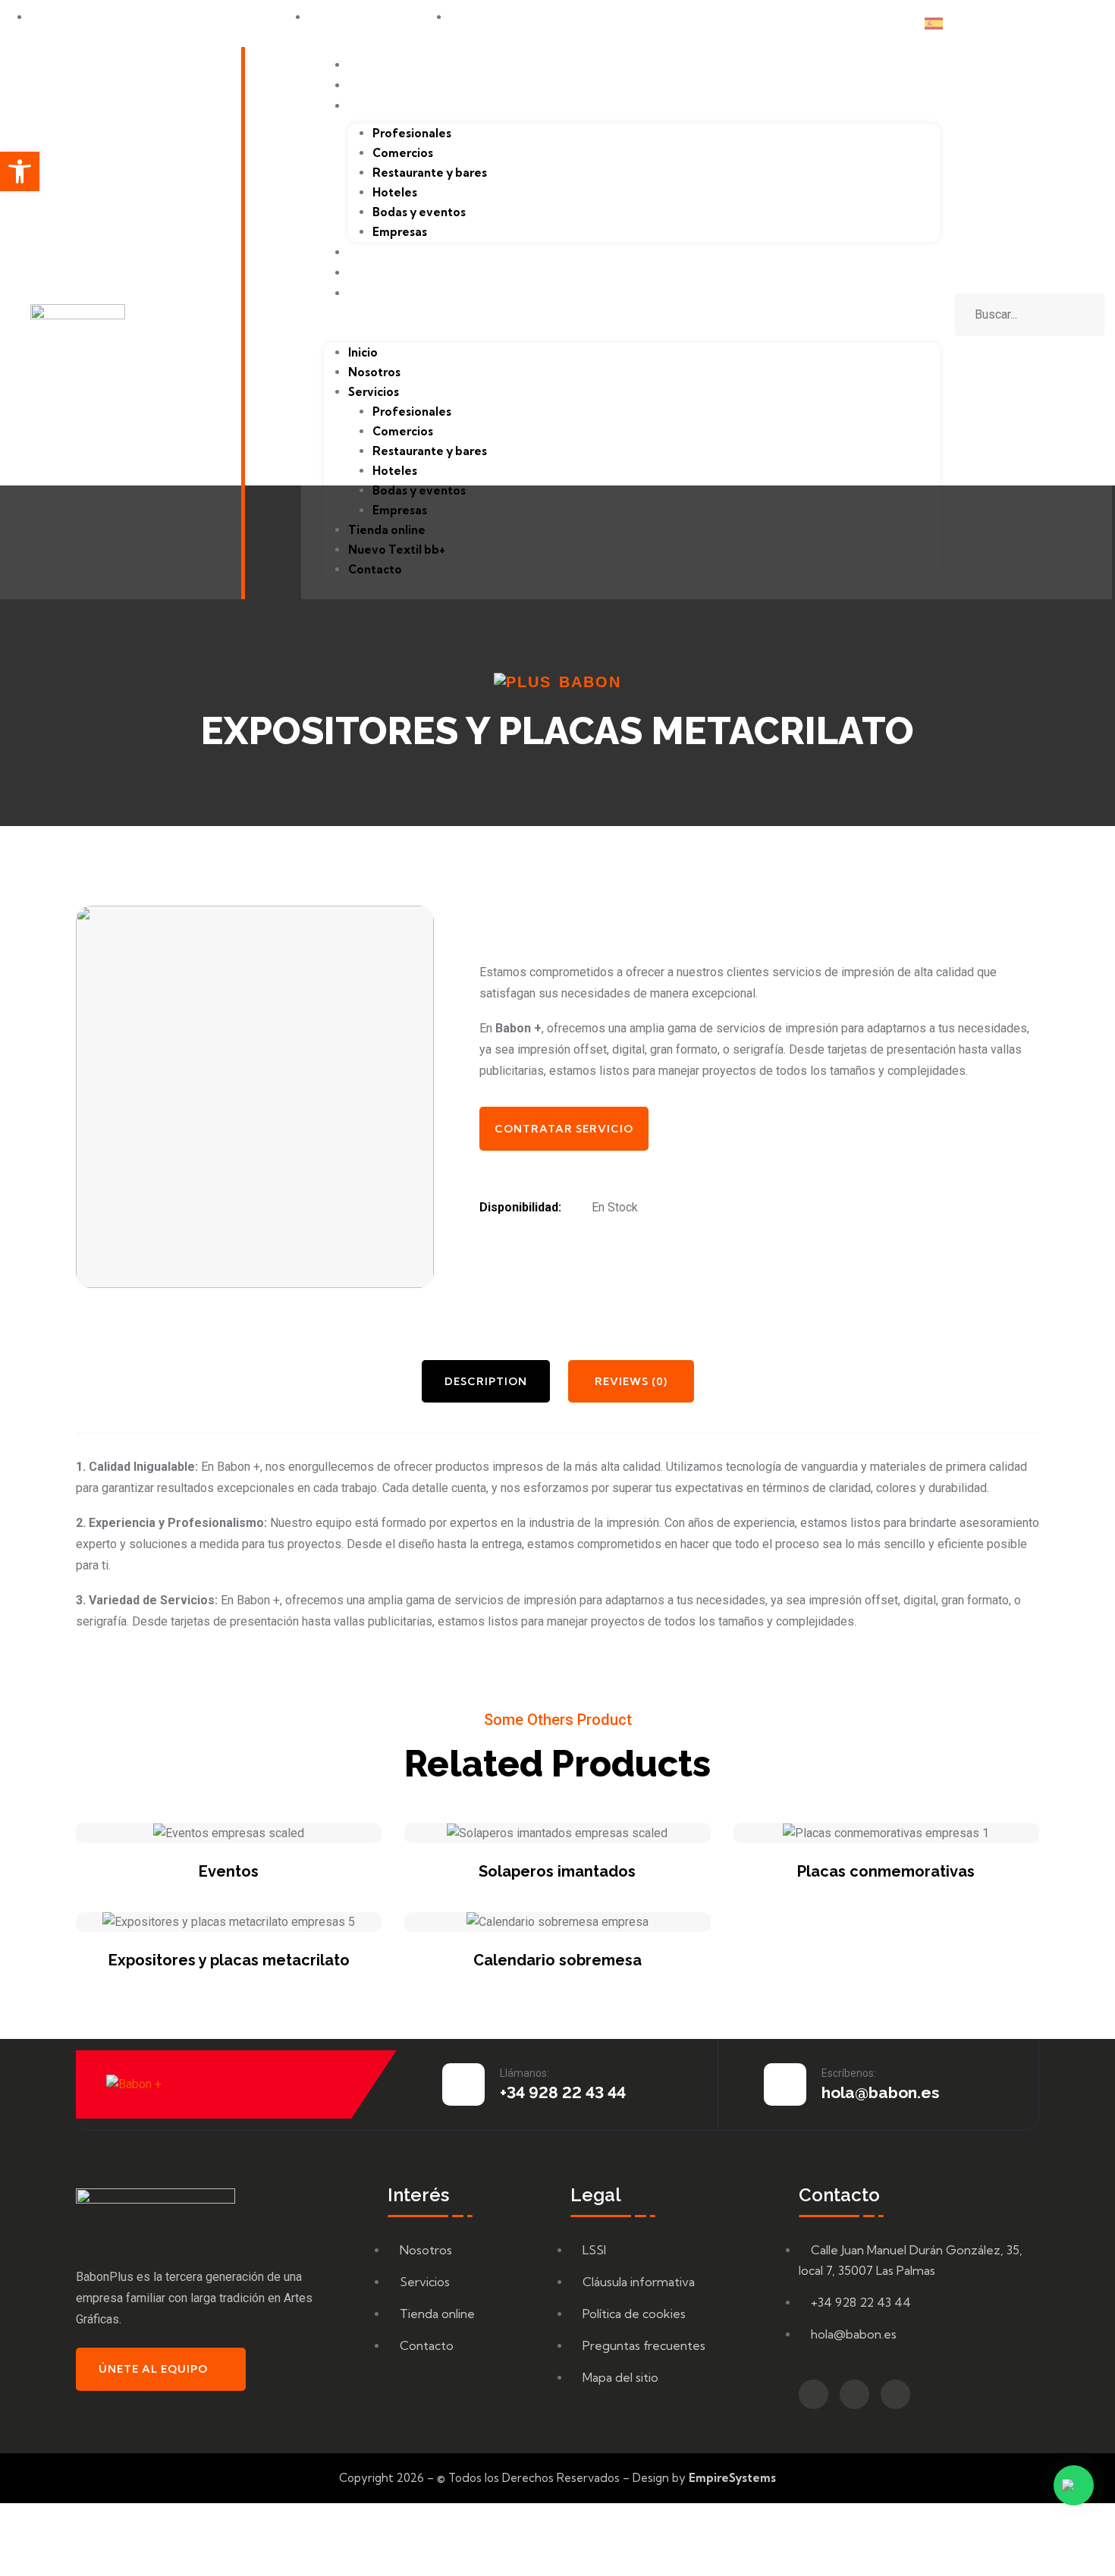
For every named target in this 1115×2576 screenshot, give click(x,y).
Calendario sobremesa (557, 1960)
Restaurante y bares (430, 173)
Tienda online (391, 251)
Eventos (229, 1871)
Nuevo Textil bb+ (402, 272)
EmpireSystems (732, 2478)
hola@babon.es (881, 2092)
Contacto (378, 292)
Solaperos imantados (557, 1871)
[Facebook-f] (1010, 24)
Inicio (364, 64)
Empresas (400, 232)
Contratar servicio (564, 1129)
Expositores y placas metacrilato (229, 1960)
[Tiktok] (1070, 24)
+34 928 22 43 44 (563, 2092)
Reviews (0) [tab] (631, 1381)
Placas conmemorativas (886, 1871)
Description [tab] (486, 1381)
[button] (632, 325)
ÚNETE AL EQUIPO (153, 2369)
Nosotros (377, 85)
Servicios (376, 105)
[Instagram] (1040, 24)
